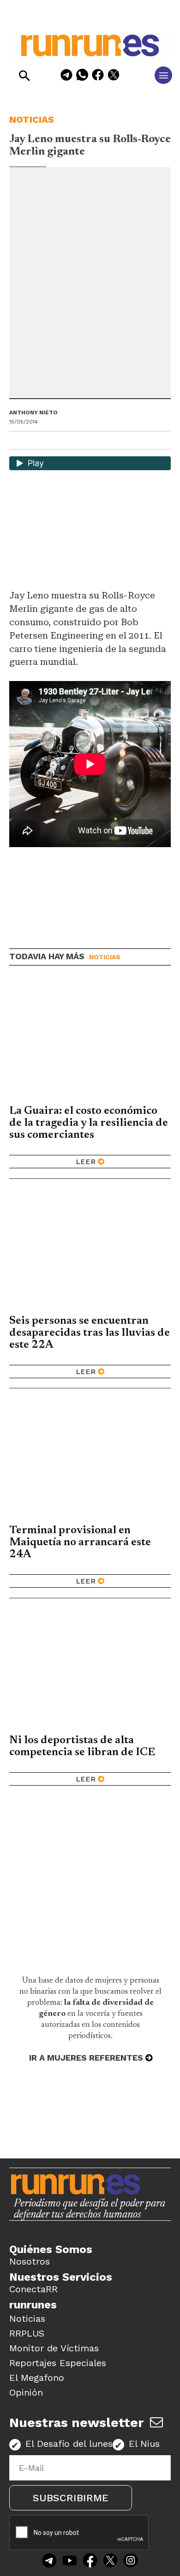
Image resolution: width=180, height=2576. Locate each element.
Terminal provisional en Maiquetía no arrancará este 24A (80, 1542)
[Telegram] (66, 76)
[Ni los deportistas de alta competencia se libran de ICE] (90, 1669)
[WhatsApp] (82, 76)
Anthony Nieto (33, 412)
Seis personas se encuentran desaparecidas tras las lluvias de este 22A (90, 1333)
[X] (114, 76)
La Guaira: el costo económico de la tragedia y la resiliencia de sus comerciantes (89, 1123)
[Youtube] (70, 2561)
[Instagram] (131, 2561)
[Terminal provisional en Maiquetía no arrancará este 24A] (90, 1460)
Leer (86, 1162)
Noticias (32, 120)
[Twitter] (110, 2561)
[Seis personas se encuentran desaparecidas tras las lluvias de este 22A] (90, 1250)
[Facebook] (98, 76)
